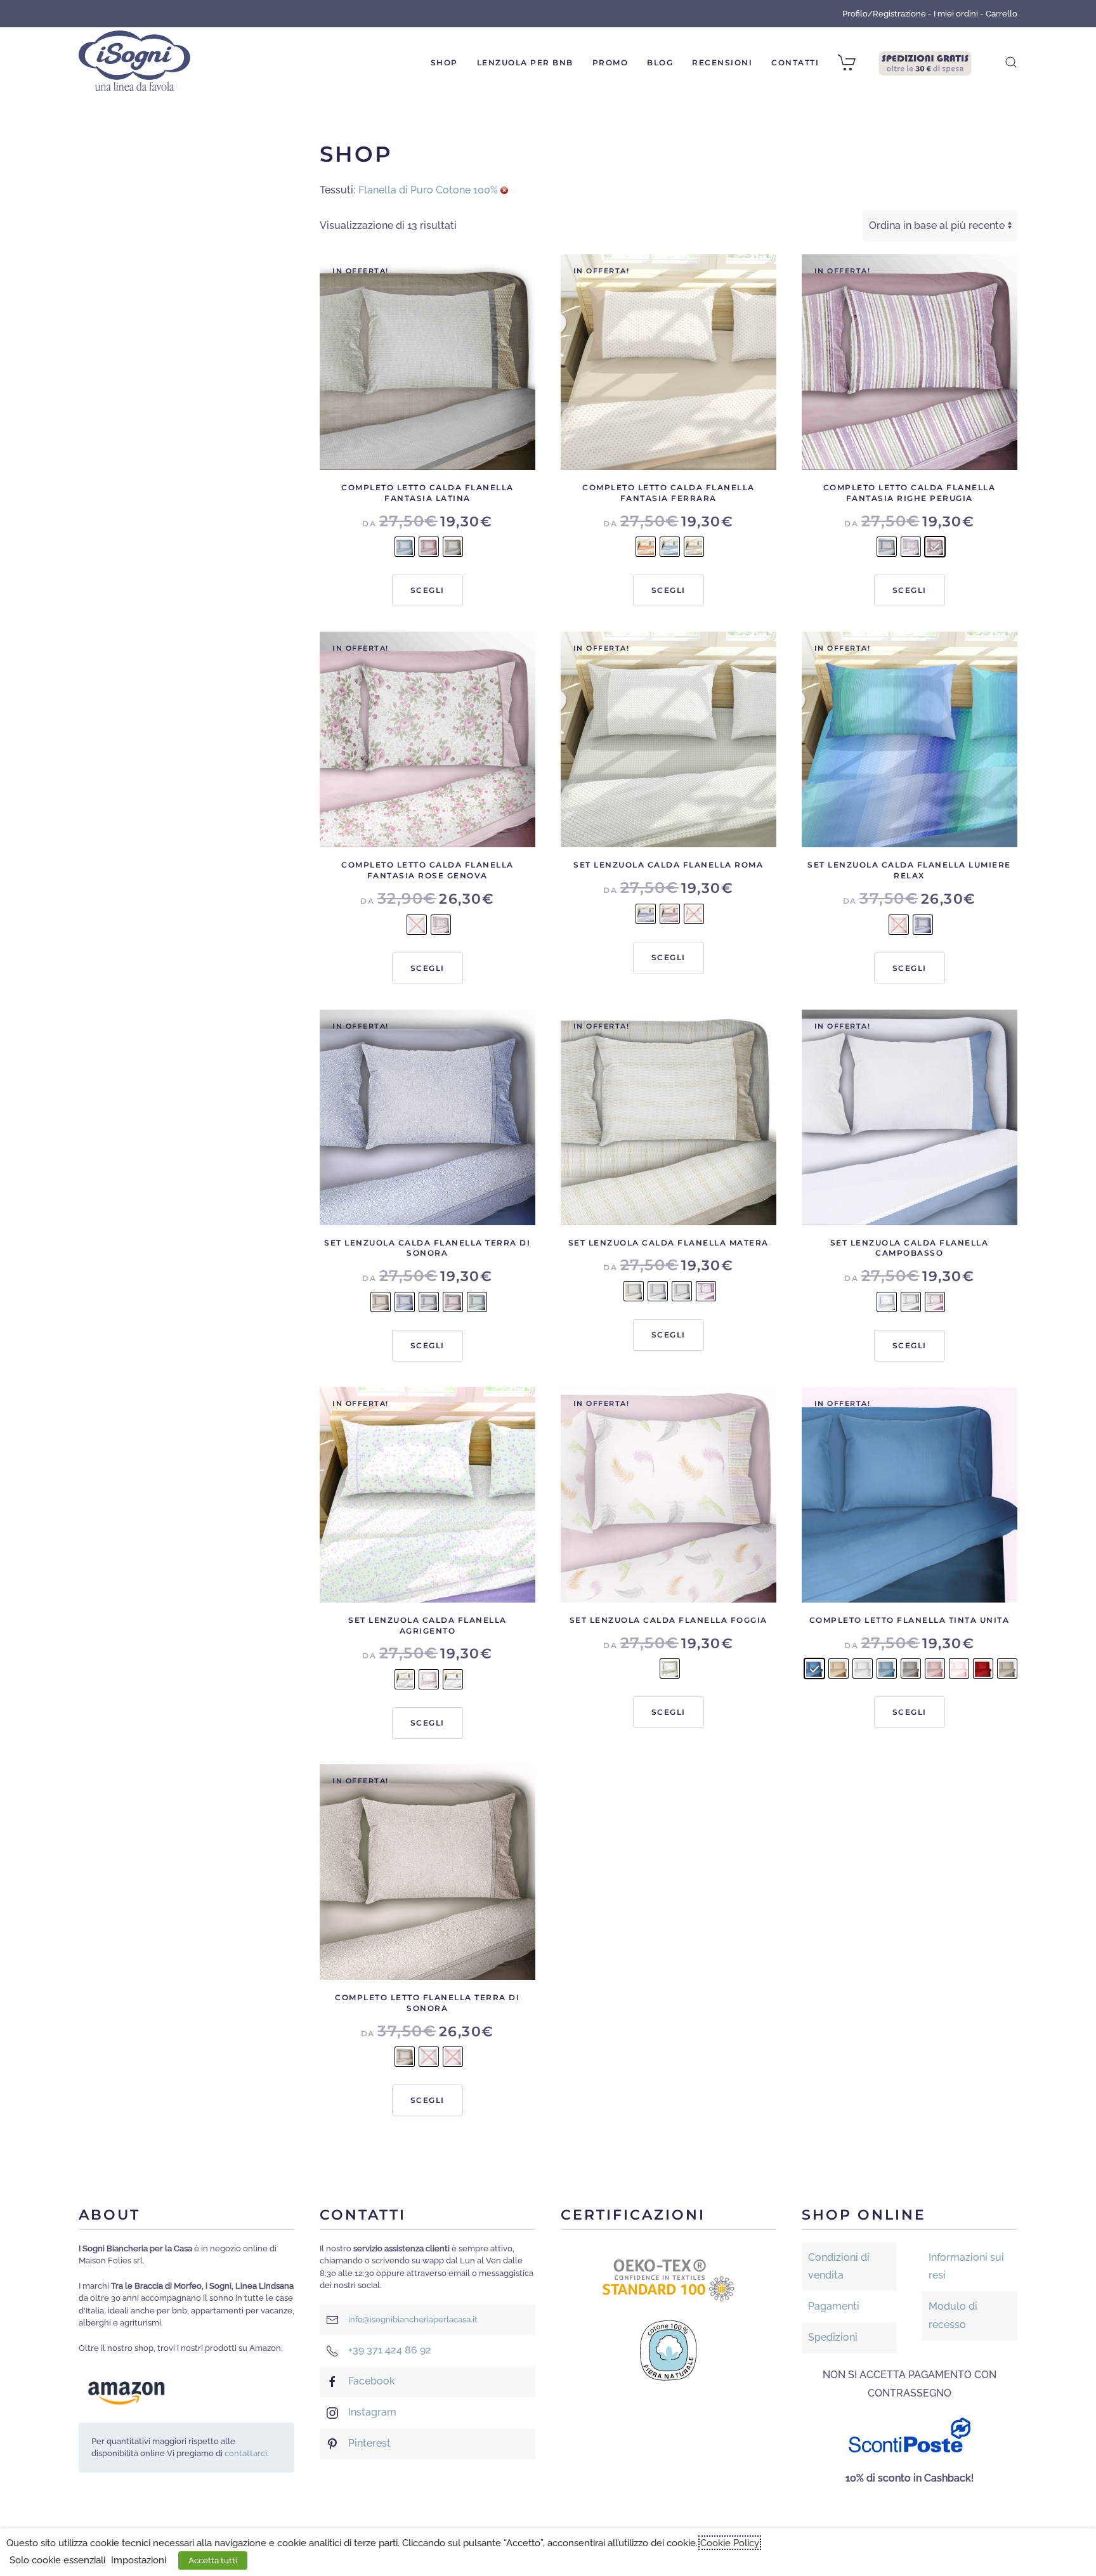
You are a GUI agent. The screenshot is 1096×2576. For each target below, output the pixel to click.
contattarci (246, 2453)
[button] (1011, 62)
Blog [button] (660, 62)
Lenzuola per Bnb (525, 62)
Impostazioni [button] (139, 2560)
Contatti (795, 62)
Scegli (427, 590)
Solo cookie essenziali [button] (57, 2560)
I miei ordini (956, 14)
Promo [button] (610, 62)
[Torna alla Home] (134, 62)
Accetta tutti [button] (213, 2560)
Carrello (1001, 14)
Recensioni (722, 62)
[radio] (405, 547)
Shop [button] (444, 62)
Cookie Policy (730, 2543)
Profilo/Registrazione (884, 14)
